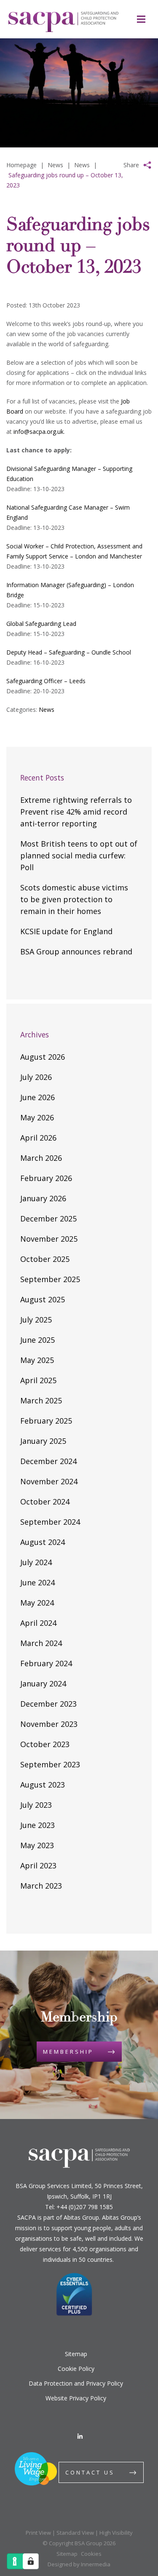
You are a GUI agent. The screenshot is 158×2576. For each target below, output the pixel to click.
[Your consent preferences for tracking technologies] (31, 2561)
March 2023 (41, 1886)
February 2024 (46, 1663)
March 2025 (41, 1400)
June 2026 (37, 1097)
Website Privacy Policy (76, 2398)
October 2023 (45, 1744)
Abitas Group (81, 2217)
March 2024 (41, 1643)
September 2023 (50, 1764)
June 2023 (37, 1825)
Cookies (91, 2554)
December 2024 (48, 1461)
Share (131, 165)
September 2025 (50, 1279)
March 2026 (41, 1158)
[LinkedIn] (80, 2436)
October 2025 (45, 1259)
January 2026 (43, 1198)
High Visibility (116, 2533)
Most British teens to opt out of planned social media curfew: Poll (79, 855)
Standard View (75, 2533)
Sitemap (76, 2354)
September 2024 (50, 1522)
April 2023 (38, 1865)
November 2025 (49, 1239)
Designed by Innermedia (79, 2564)
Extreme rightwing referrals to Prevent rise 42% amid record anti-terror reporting (76, 812)
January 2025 (43, 1441)
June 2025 (37, 1340)
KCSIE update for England (66, 931)
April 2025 (38, 1380)
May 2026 (37, 1117)
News (47, 709)
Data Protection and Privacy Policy (76, 2383)
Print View (38, 2533)
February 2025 (46, 1421)
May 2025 (37, 1360)
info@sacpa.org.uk (39, 432)
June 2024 (37, 1582)
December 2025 (48, 1219)
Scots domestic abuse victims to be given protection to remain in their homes (74, 899)
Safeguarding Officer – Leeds (46, 681)
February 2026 (46, 1178)
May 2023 (37, 1845)
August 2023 (43, 1785)
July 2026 (36, 1077)
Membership (68, 2052)
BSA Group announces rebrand (76, 951)
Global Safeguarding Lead (41, 624)
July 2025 (36, 1320)
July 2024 (36, 1562)
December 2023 (48, 1704)
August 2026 (43, 1057)
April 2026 (38, 1138)
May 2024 (37, 1603)
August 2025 (43, 1299)
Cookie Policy (76, 2369)
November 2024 (49, 1481)
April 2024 (38, 1623)
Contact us (90, 2472)
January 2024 (43, 1683)
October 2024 (45, 1502)
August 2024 (43, 1542)
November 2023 (49, 1724)
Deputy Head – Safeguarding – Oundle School (69, 652)
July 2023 (36, 1805)
